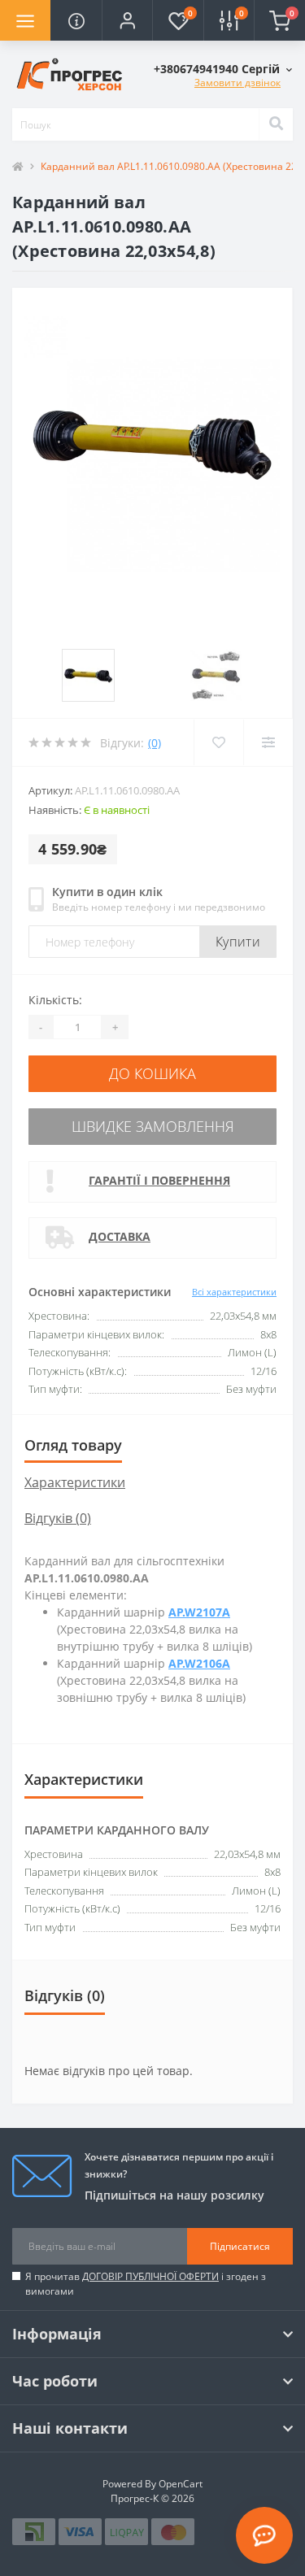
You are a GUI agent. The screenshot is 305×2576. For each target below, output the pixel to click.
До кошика (152, 1073)
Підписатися (240, 2246)
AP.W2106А (199, 1663)
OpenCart (181, 2484)
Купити (238, 942)
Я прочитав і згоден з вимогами (146, 2284)
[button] (127, 20)
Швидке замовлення (153, 1126)
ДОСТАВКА (120, 1236)
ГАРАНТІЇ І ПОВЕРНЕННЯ (159, 1180)
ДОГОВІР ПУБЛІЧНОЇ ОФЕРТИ (150, 2276)
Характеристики (75, 1482)
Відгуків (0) (58, 1518)
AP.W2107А (199, 1612)
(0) (155, 743)
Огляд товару (73, 1445)
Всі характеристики (234, 1292)
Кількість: (55, 1000)
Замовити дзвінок (237, 83)
